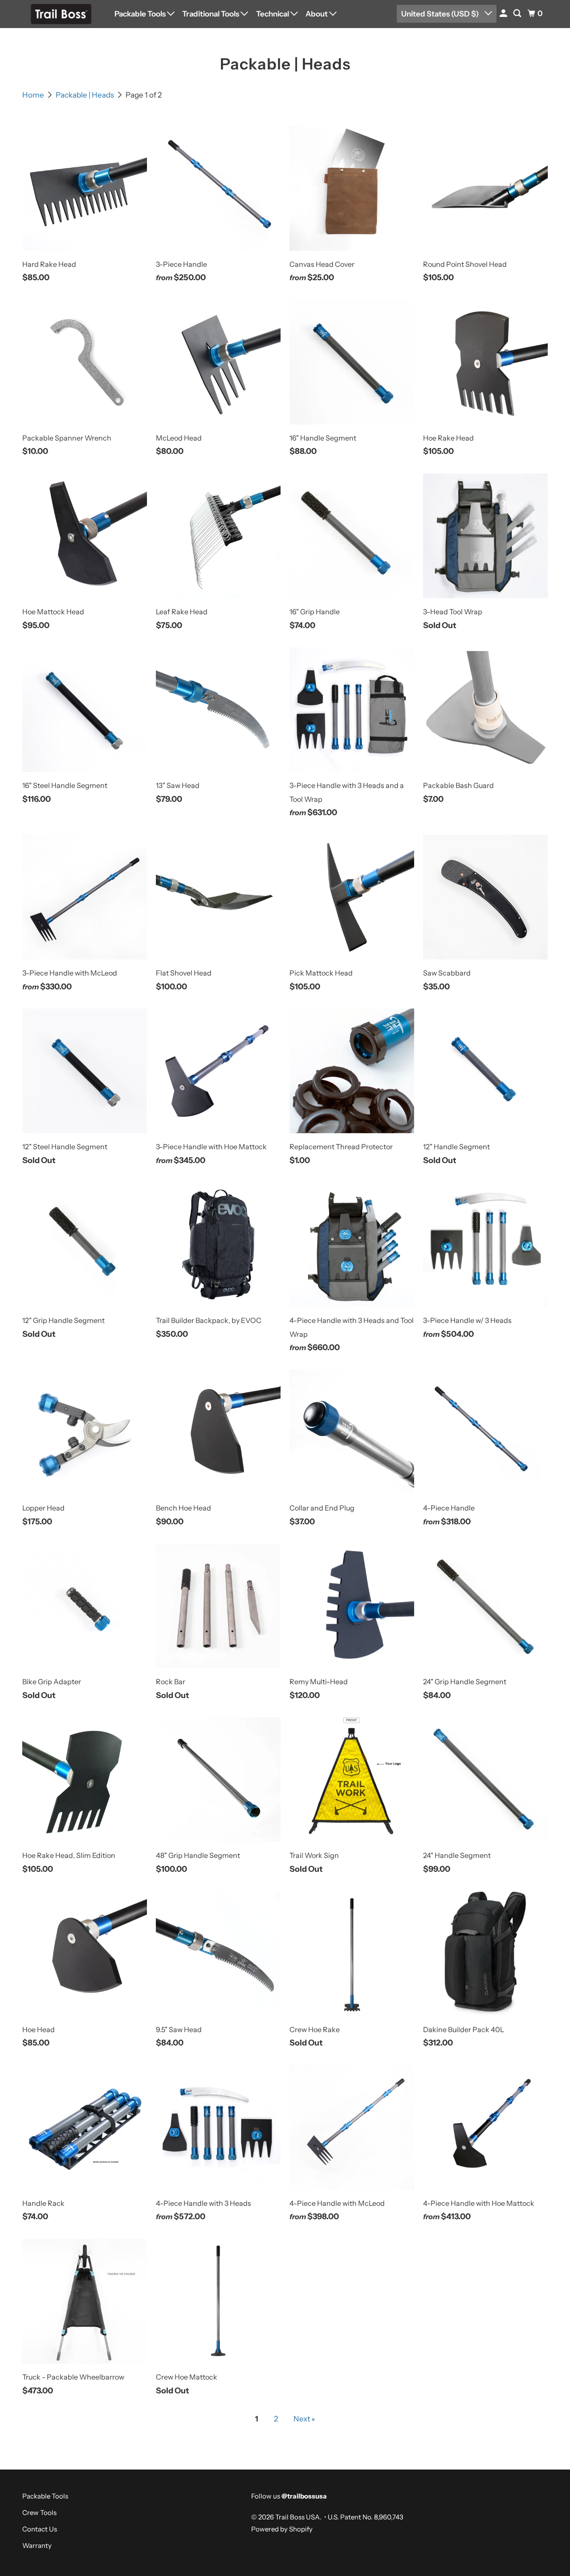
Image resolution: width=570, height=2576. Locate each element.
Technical (273, 14)
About (317, 14)
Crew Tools (39, 2513)
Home (34, 95)
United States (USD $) (441, 14)
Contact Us (40, 2529)
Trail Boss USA (297, 2517)
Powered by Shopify (282, 2529)
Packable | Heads (85, 95)
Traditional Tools (211, 14)
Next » (304, 2419)
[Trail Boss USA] (62, 14)
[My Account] (504, 14)
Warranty (37, 2545)
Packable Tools (141, 14)
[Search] (518, 14)
